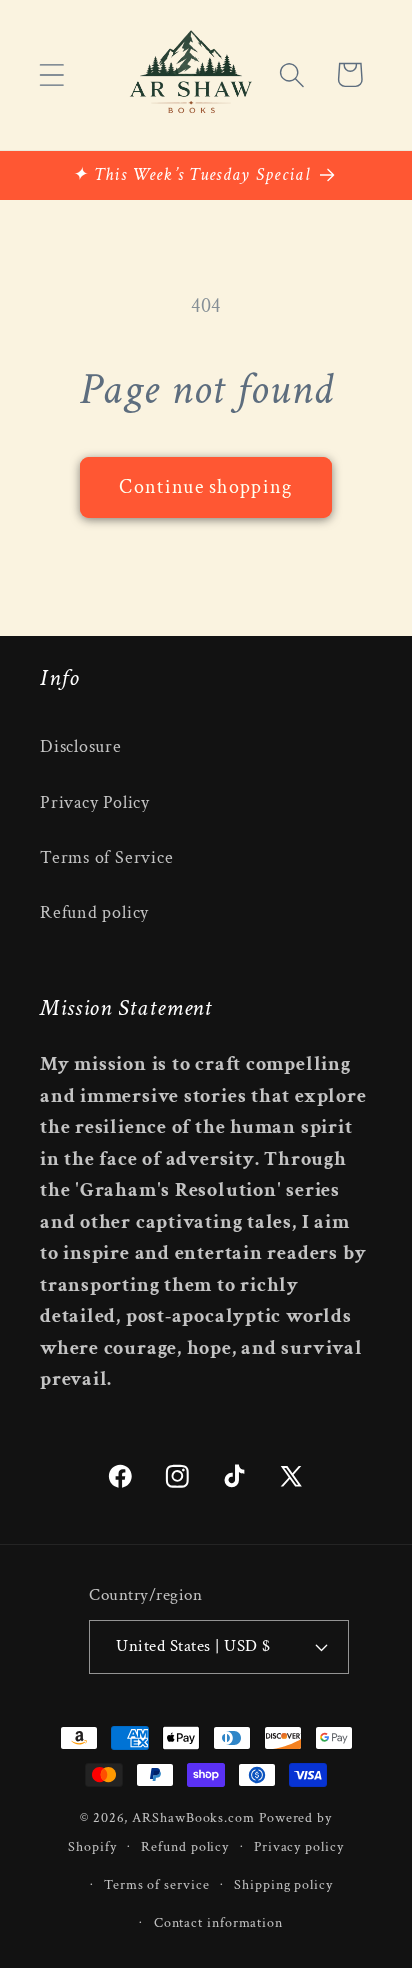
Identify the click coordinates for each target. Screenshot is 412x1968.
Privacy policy (299, 1846)
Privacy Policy (95, 802)
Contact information (218, 1922)
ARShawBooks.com (193, 1817)
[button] (51, 74)
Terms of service (157, 1884)
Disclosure (81, 746)
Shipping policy (283, 1884)
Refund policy (94, 912)
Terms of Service (106, 857)
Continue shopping (205, 487)
